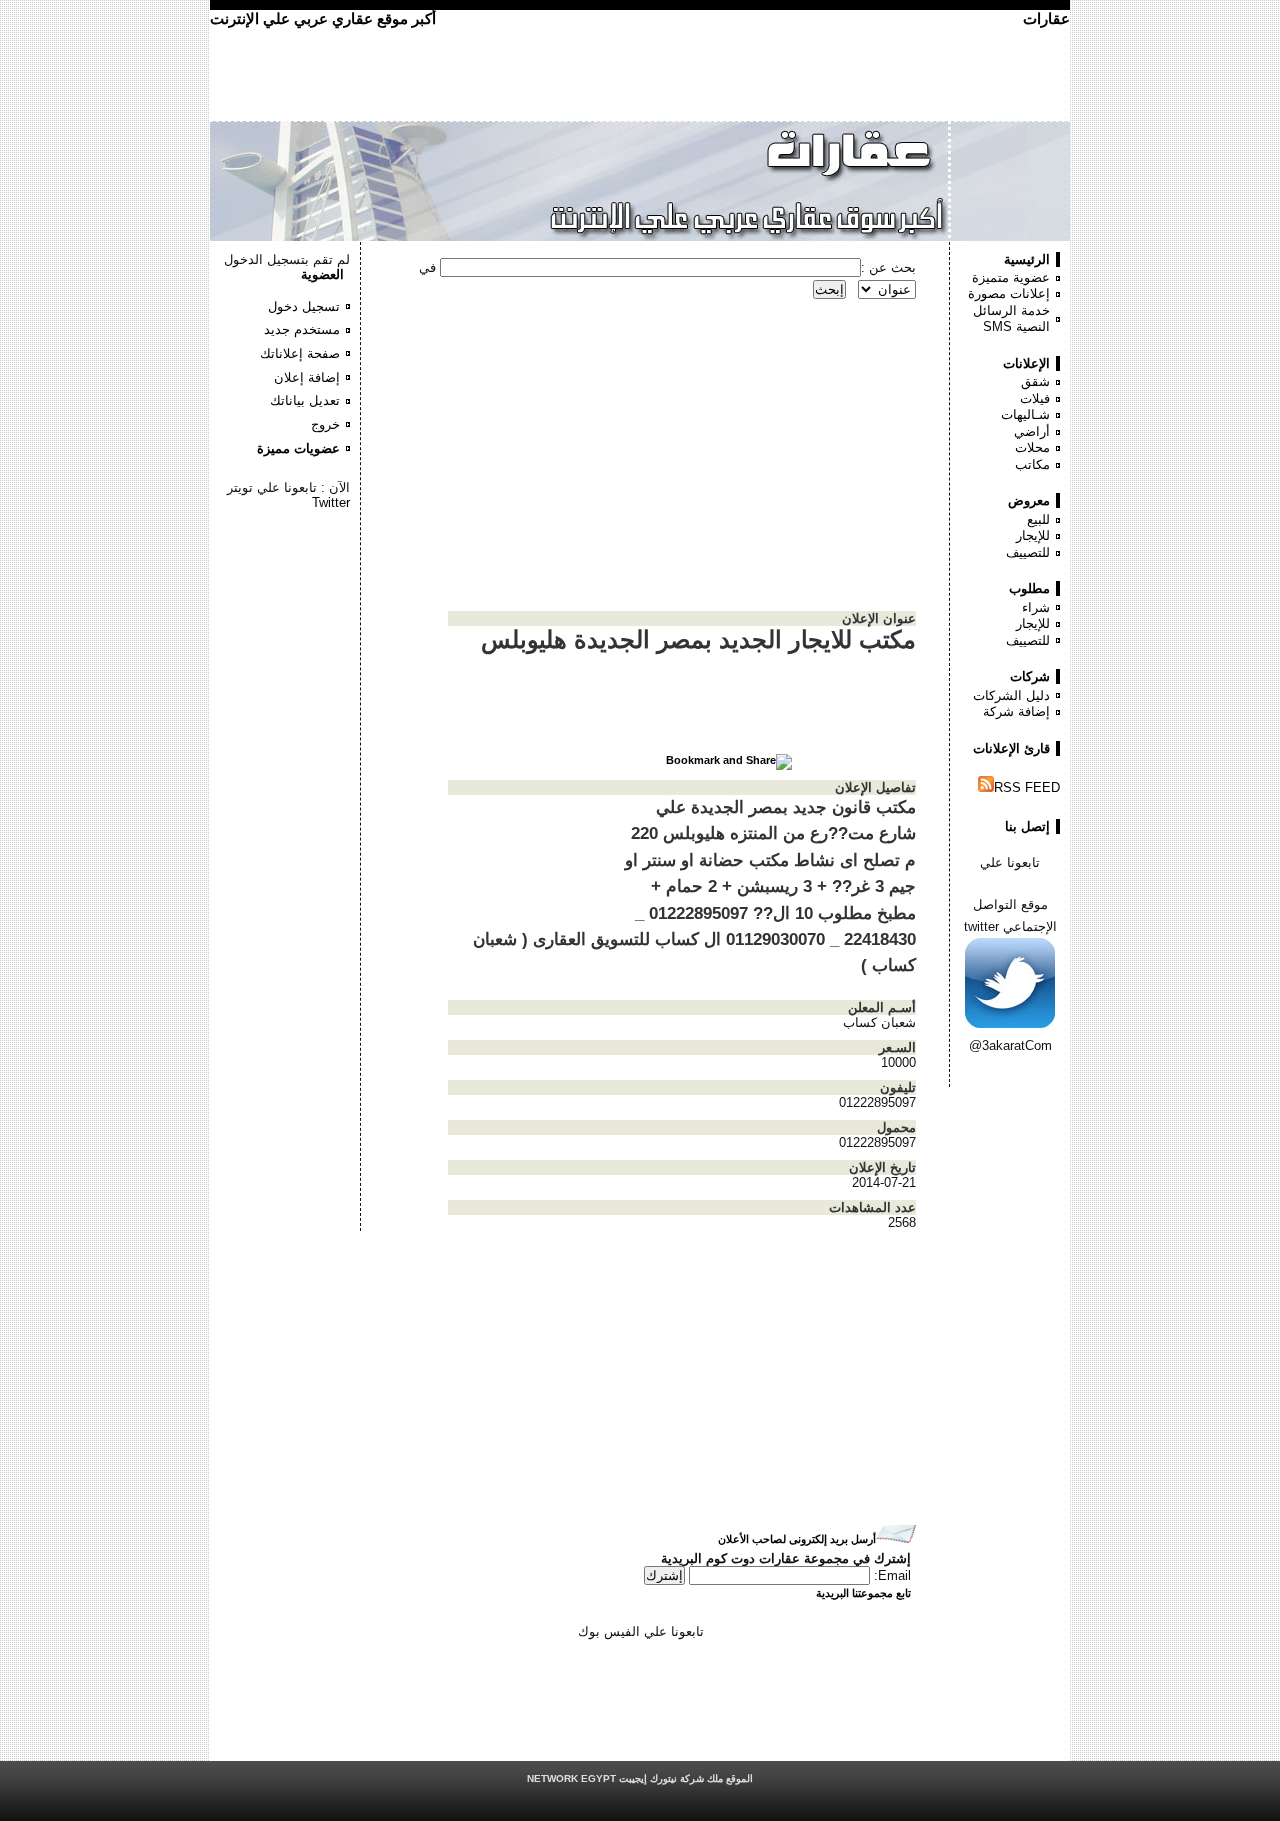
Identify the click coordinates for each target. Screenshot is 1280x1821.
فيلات (1035, 398)
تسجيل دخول (304, 306)
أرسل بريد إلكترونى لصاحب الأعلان (797, 1539)
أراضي (1032, 431)
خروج (325, 424)
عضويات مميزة (298, 448)
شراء (1036, 607)
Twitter (331, 502)
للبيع (1038, 519)
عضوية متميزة (1011, 277)
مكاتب (1032, 464)
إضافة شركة (1016, 711)
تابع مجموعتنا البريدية (863, 1593)
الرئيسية (1027, 259)
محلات (1032, 447)
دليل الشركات (1011, 695)
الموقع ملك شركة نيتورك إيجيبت (640, 1778)
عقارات (1046, 18)
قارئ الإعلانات (1011, 748)
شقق (1035, 381)
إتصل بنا (1027, 826)
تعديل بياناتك (305, 400)
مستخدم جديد (302, 329)
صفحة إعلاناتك (300, 353)
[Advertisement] (290, 570)
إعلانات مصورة (1009, 293)
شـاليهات (1025, 414)
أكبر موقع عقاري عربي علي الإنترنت (323, 18)
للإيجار (1033, 535)
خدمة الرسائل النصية (1011, 319)
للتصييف (1028, 552)
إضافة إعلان (307, 377)
